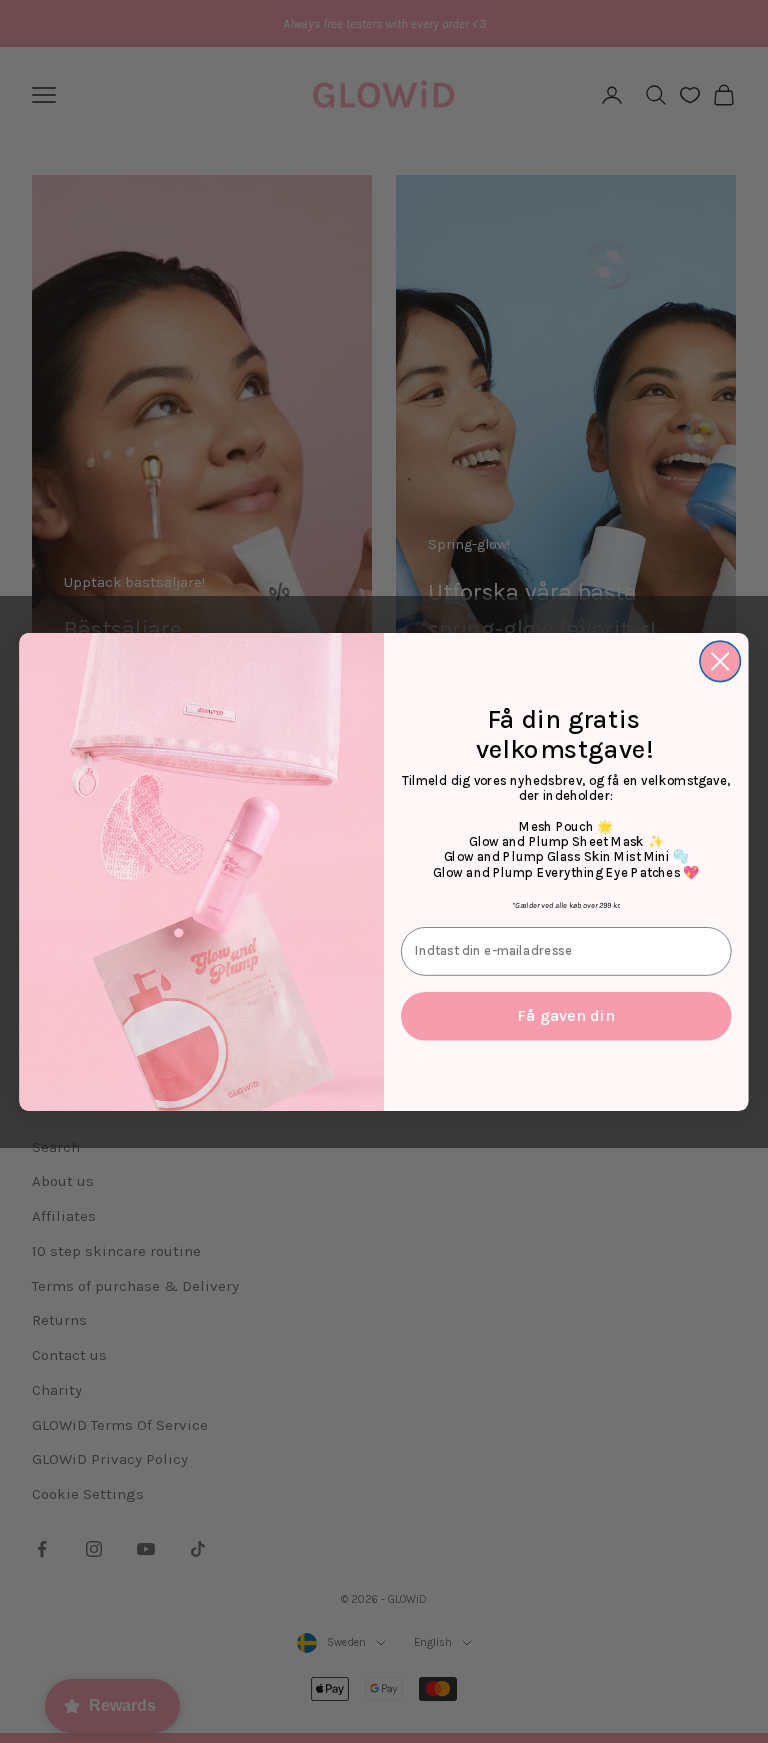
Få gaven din (566, 1015)
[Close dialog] (720, 661)
